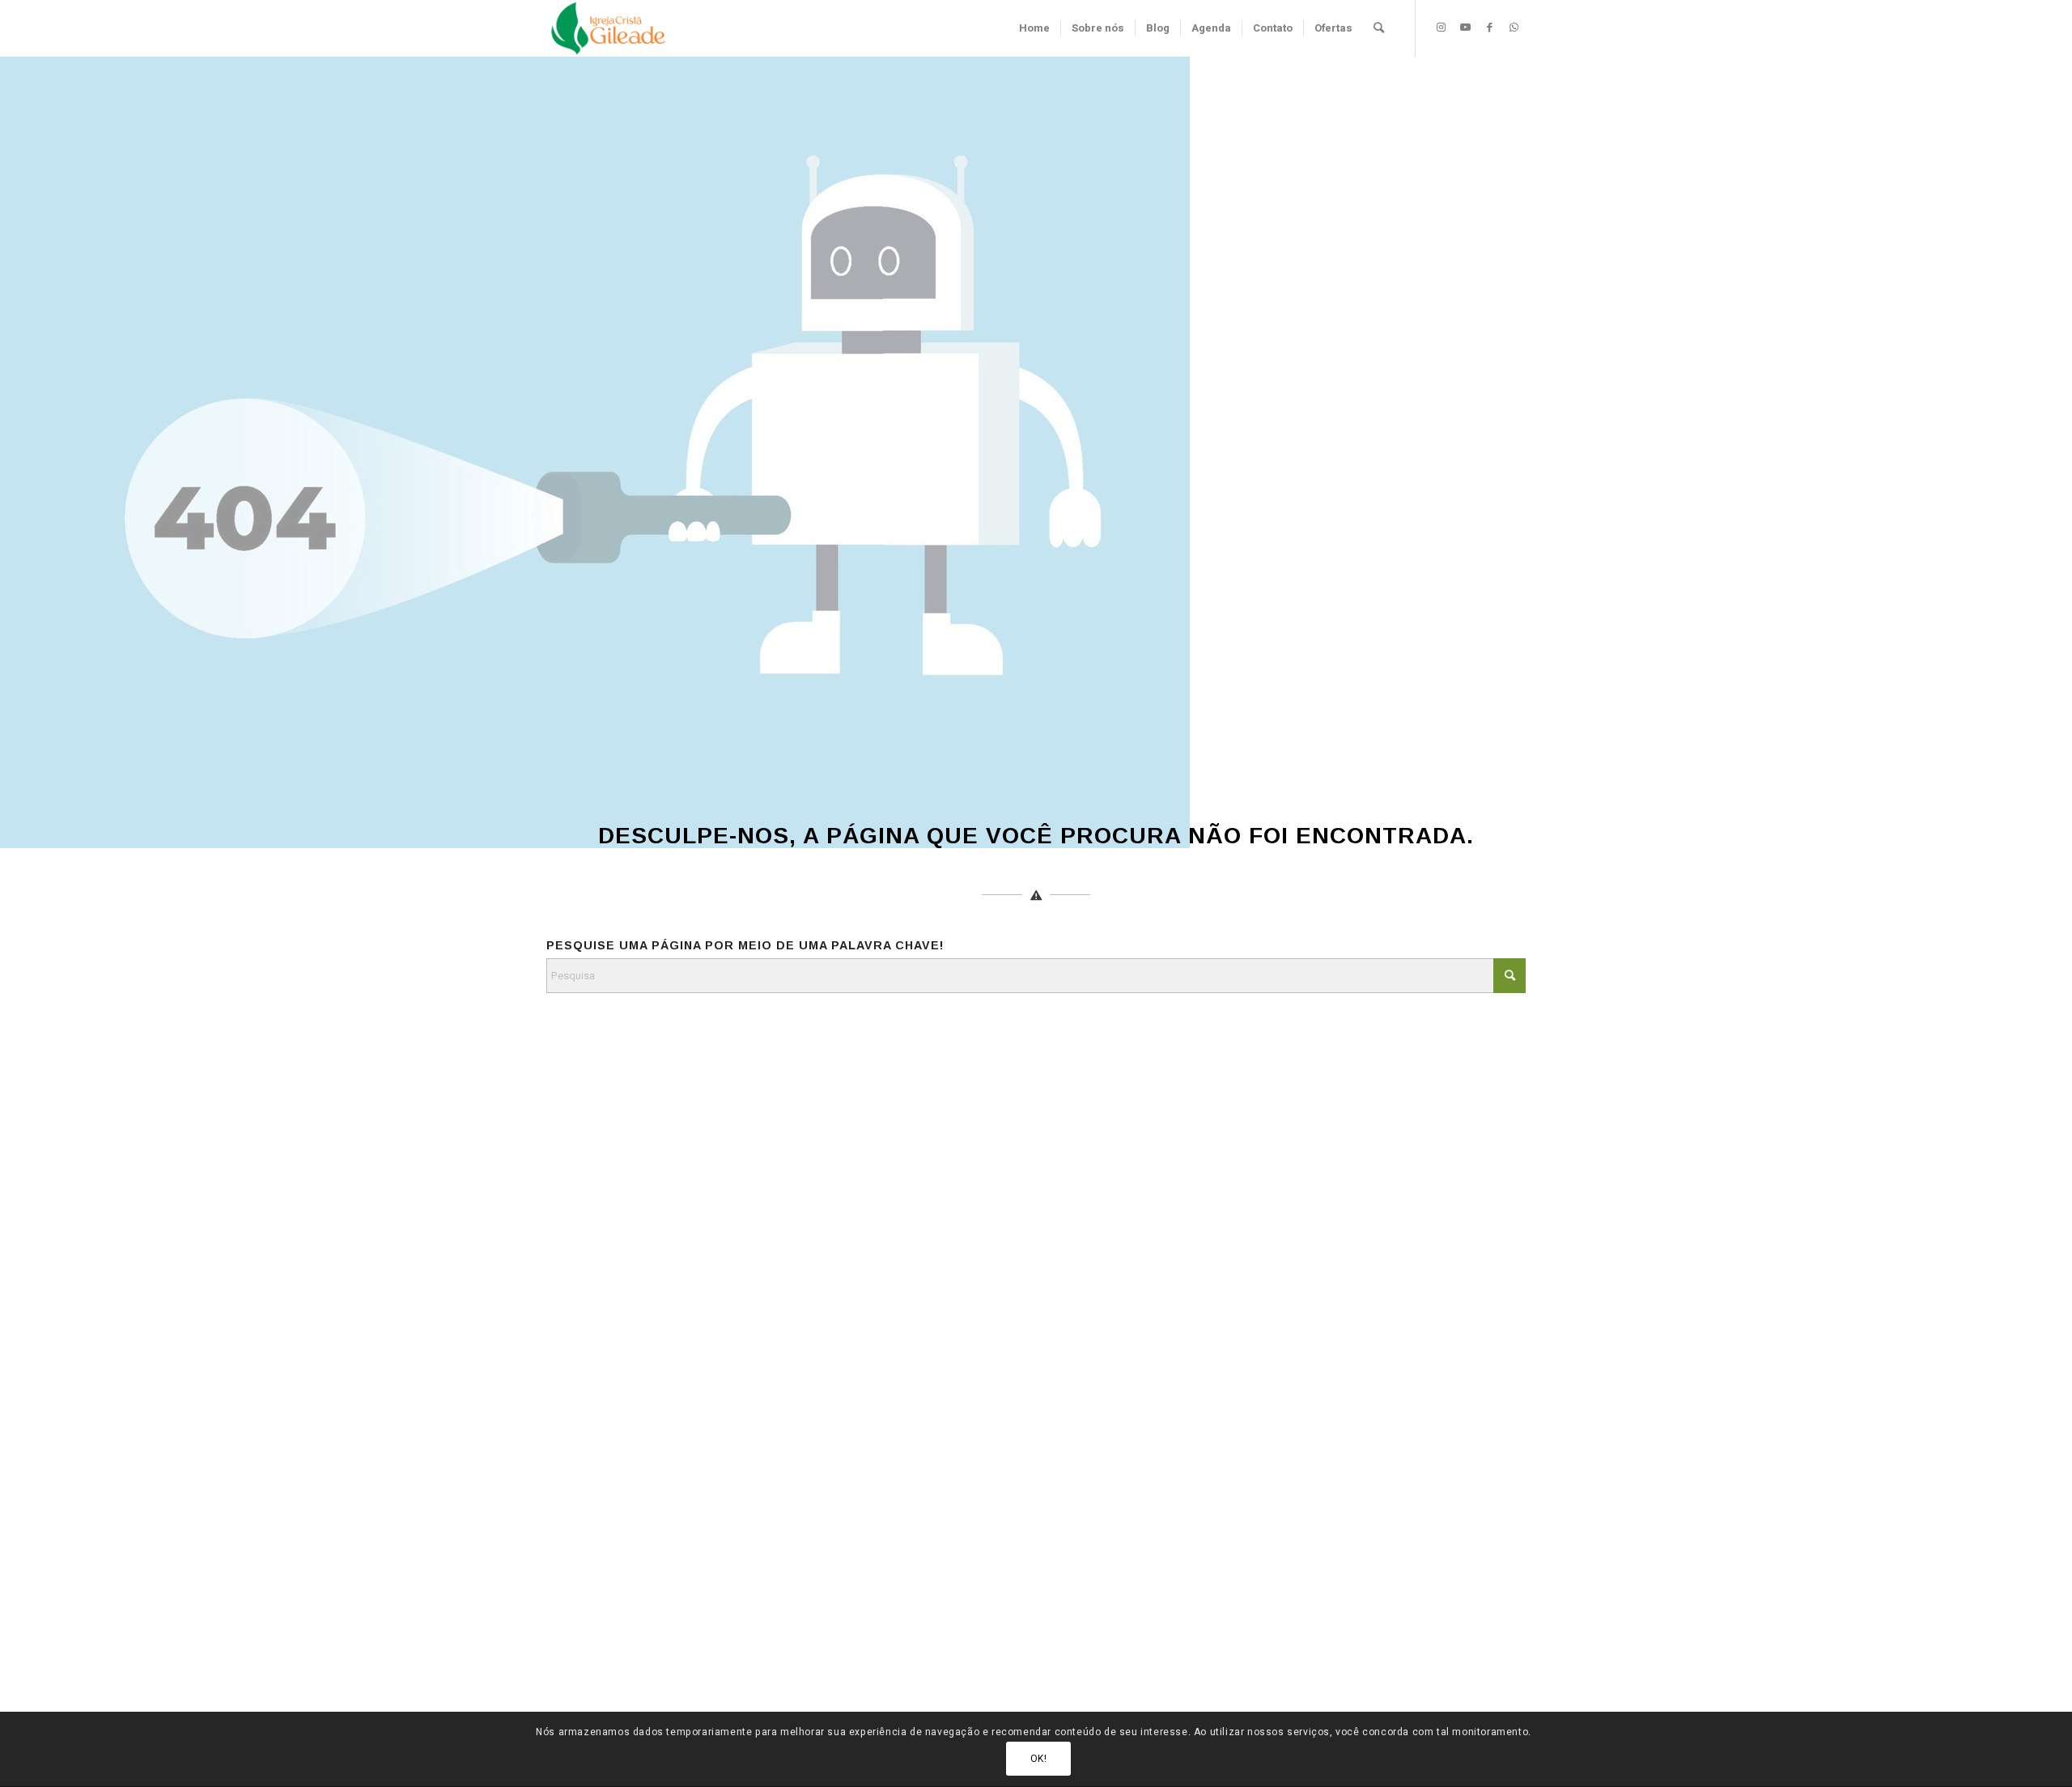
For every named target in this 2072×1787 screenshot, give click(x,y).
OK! (1039, 1759)
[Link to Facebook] (1489, 28)
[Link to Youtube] (1465, 28)
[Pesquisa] (1379, 28)
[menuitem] (1034, 28)
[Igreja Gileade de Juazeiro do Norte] (608, 28)
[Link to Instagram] (1441, 28)
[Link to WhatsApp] (1514, 28)
